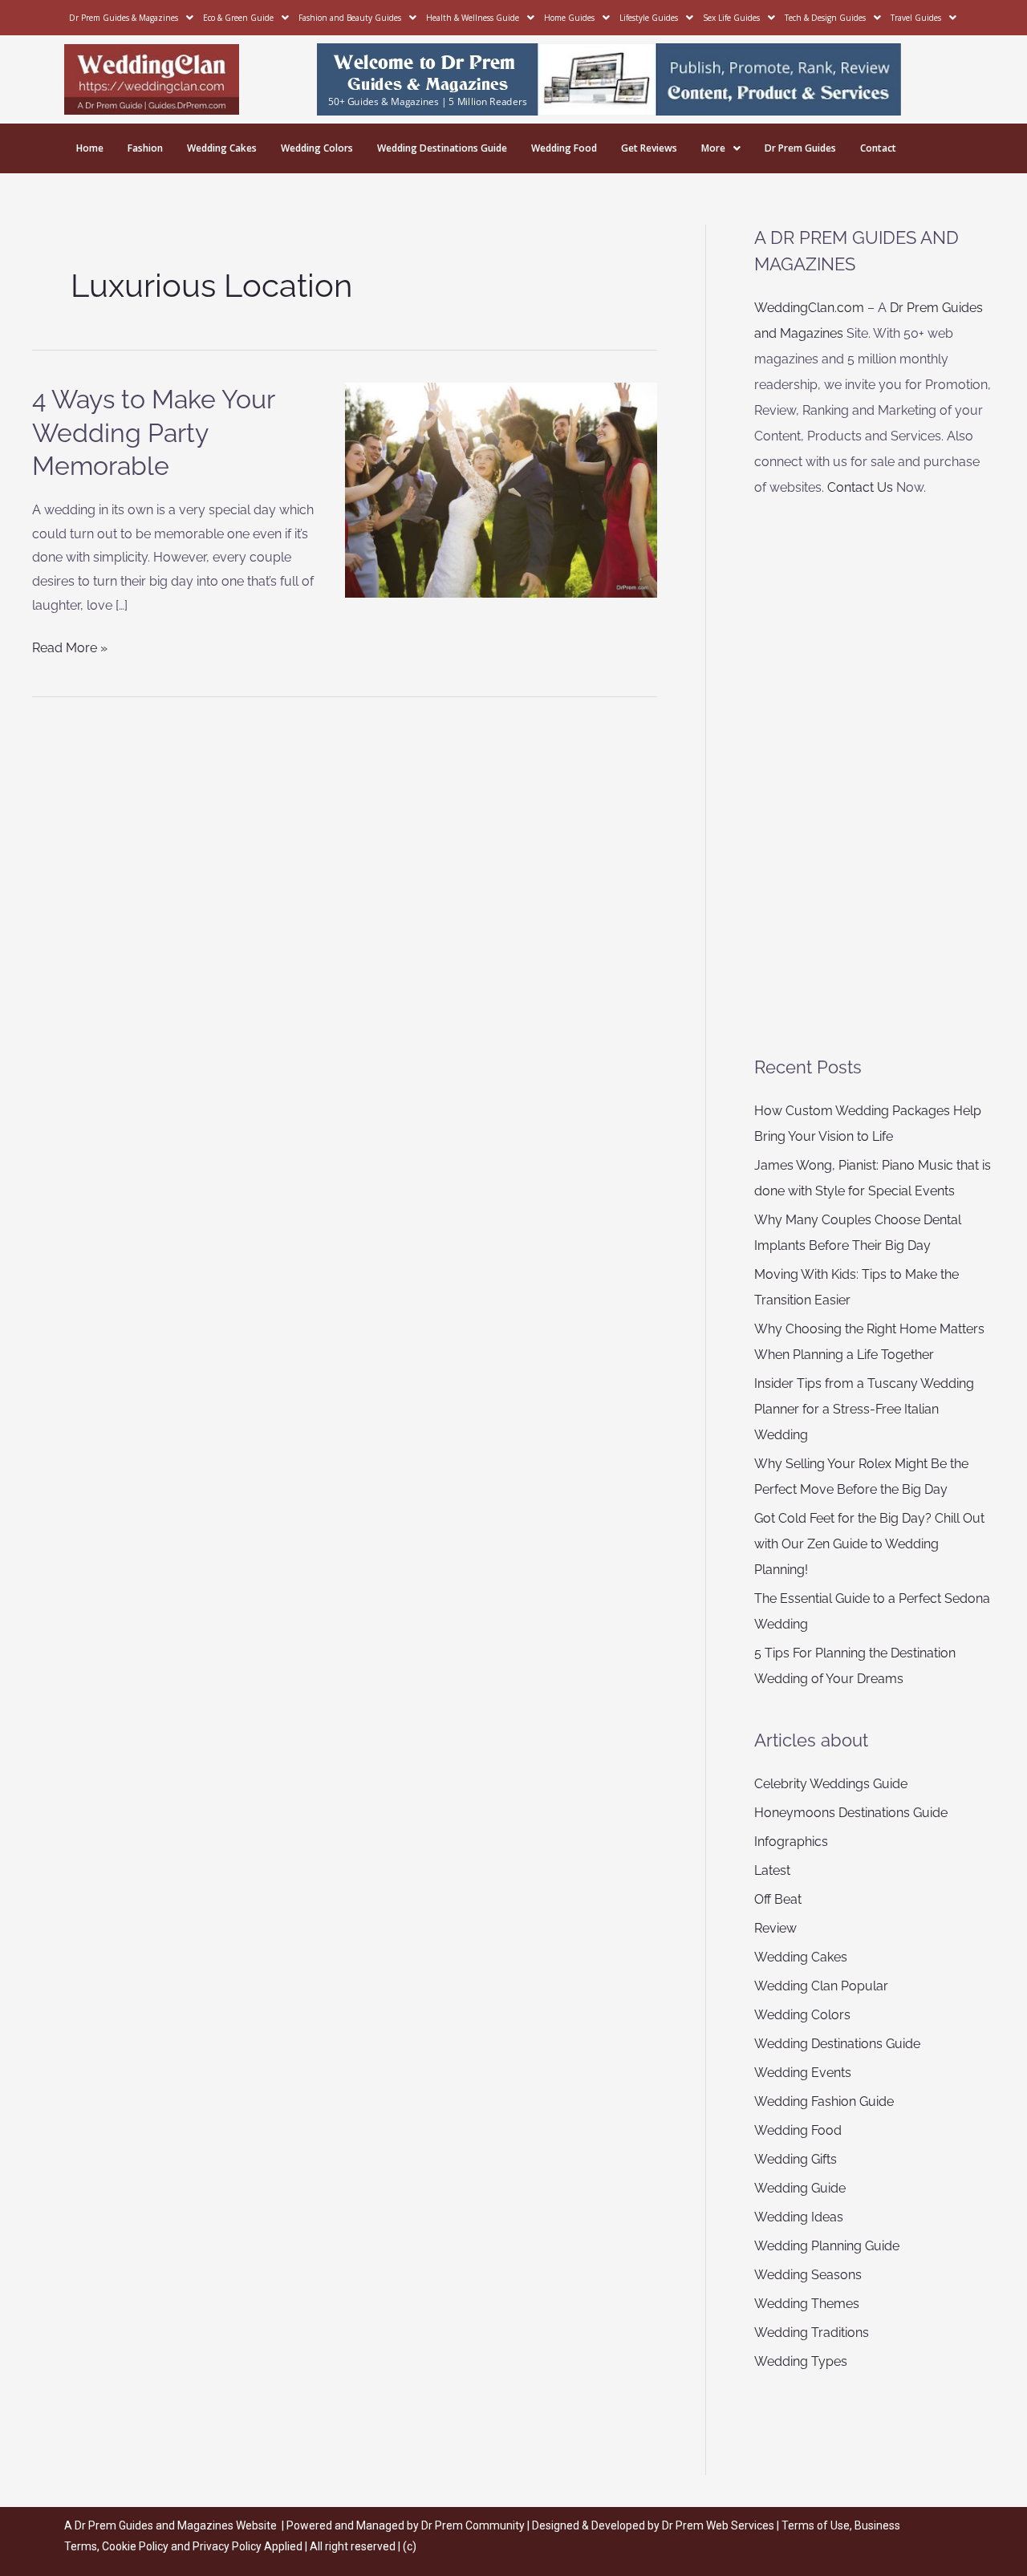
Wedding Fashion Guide (824, 2101)
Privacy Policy (227, 2546)
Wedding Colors (317, 148)
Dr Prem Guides (800, 148)
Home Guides (569, 18)
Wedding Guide (800, 2188)
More (713, 148)
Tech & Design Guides (825, 18)
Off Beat (778, 1899)
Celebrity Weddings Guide (831, 1784)
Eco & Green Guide (238, 18)
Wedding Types (801, 2361)
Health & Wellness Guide (473, 18)
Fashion (145, 148)
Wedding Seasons (808, 2275)
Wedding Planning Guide (827, 2246)
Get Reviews (649, 148)
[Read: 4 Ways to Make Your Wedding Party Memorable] (501, 489)
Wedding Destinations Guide (442, 148)
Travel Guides (916, 18)
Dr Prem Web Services (718, 2525)
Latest (772, 1870)
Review (775, 1928)
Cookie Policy (136, 2546)
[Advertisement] (874, 777)
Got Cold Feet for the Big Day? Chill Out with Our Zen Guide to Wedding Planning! (869, 1544)
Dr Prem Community (473, 2525)
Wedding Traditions (812, 2333)
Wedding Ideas (799, 2217)
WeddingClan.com (809, 308)
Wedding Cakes (222, 148)
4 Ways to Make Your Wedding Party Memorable (153, 432)
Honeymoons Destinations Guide (851, 1813)
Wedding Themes (807, 2304)
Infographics (791, 1842)
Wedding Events (803, 2073)
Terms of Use (816, 2525)
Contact (878, 148)
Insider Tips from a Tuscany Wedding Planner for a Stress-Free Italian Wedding (864, 1409)
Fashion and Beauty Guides (350, 18)
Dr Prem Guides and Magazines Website (176, 2525)
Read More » (70, 646)
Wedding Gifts (796, 2159)
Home (90, 148)
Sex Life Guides (731, 18)
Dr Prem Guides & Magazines (124, 18)
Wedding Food (564, 148)
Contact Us (860, 487)
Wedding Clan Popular (821, 1986)
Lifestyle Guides (649, 18)
